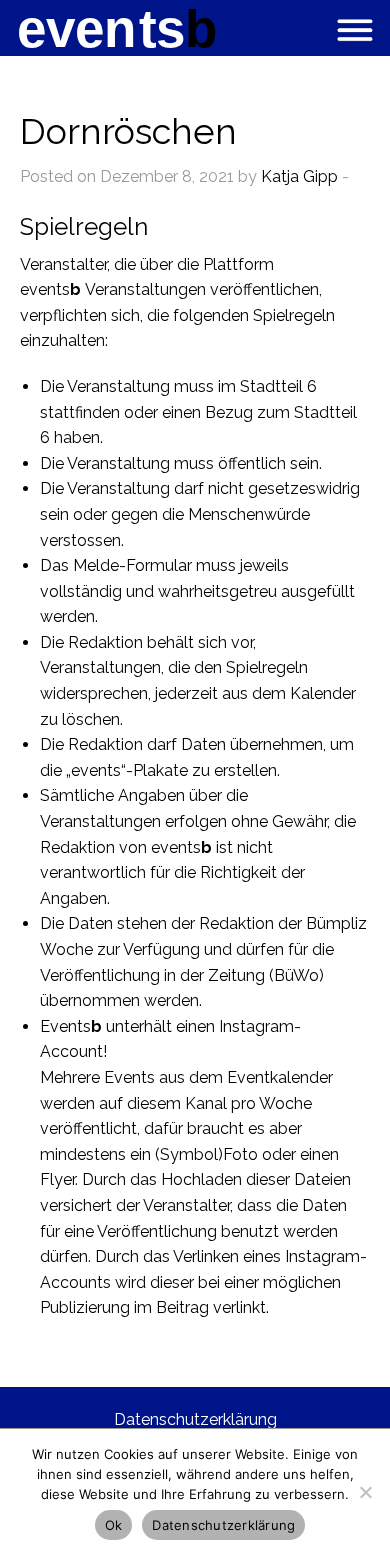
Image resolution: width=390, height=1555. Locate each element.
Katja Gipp (299, 176)
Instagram (256, 1026)
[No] (365, 1492)
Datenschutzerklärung (195, 1419)
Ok (114, 1525)
